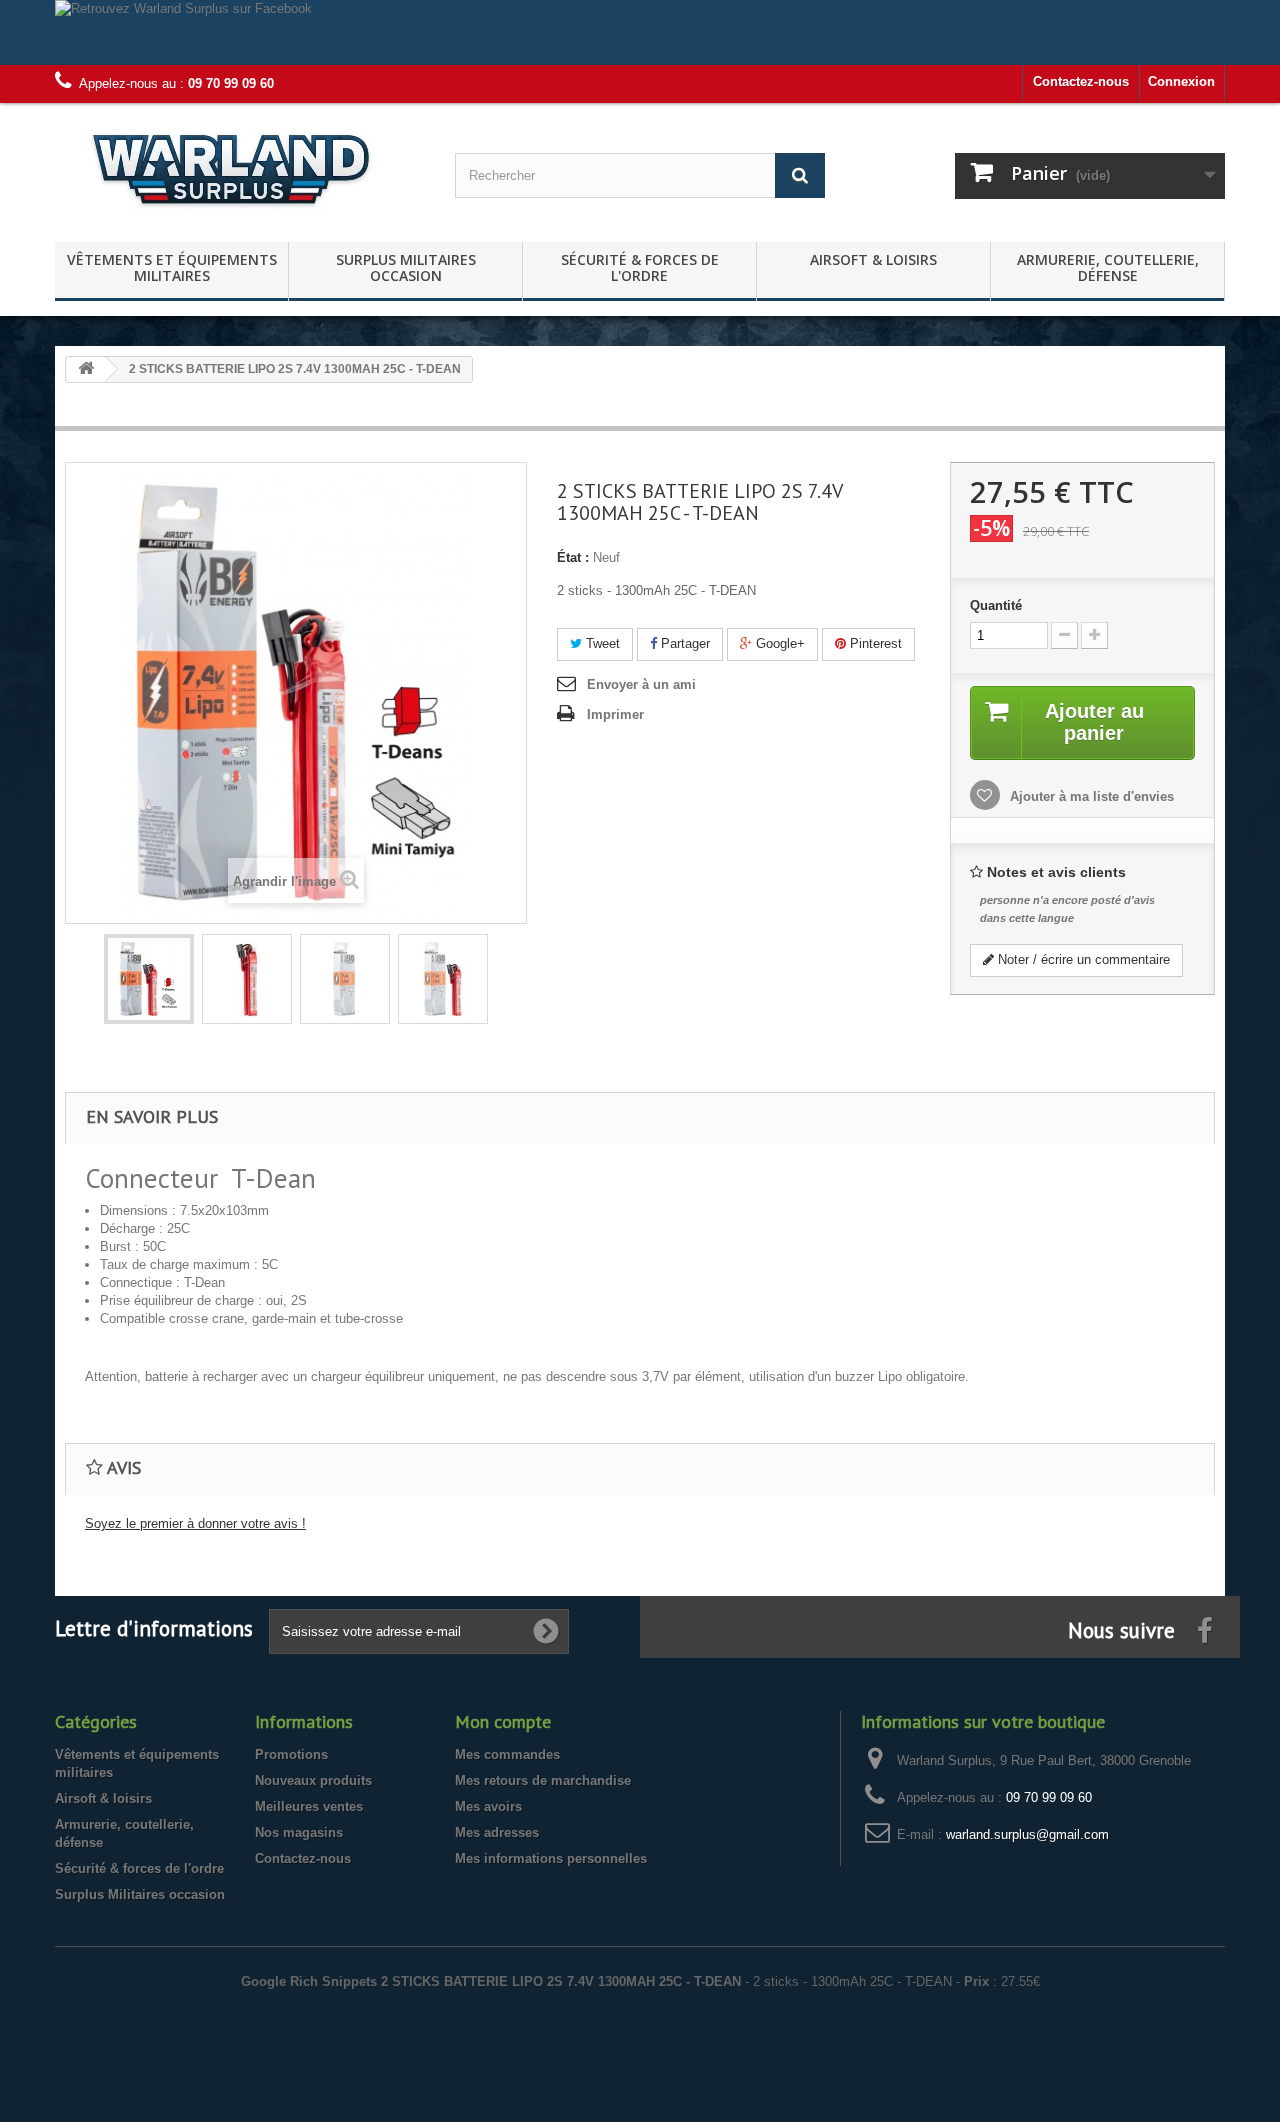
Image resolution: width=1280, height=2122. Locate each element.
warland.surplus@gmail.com (1027, 1834)
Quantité (996, 605)
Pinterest (874, 643)
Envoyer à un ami (641, 684)
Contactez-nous (1081, 81)
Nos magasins (299, 1832)
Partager (683, 643)
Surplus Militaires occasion (406, 267)
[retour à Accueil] (86, 369)
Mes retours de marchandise (543, 1780)
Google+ (778, 643)
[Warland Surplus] (240, 167)
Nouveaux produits (313, 1780)
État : (573, 557)
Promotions (291, 1754)
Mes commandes (507, 1754)
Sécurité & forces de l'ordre (640, 267)
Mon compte (503, 1721)
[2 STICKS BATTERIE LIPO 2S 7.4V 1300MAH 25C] (149, 979)
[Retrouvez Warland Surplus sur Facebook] (640, 32)
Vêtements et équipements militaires (172, 267)
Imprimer (615, 714)
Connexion (1181, 81)
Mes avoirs (488, 1806)
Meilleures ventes (309, 1806)
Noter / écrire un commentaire (1082, 959)
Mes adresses (497, 1832)
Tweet (601, 643)
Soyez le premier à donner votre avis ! (195, 1523)
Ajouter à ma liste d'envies (1090, 796)
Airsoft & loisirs (873, 259)
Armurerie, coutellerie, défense (1108, 267)
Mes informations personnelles (551, 1858)
